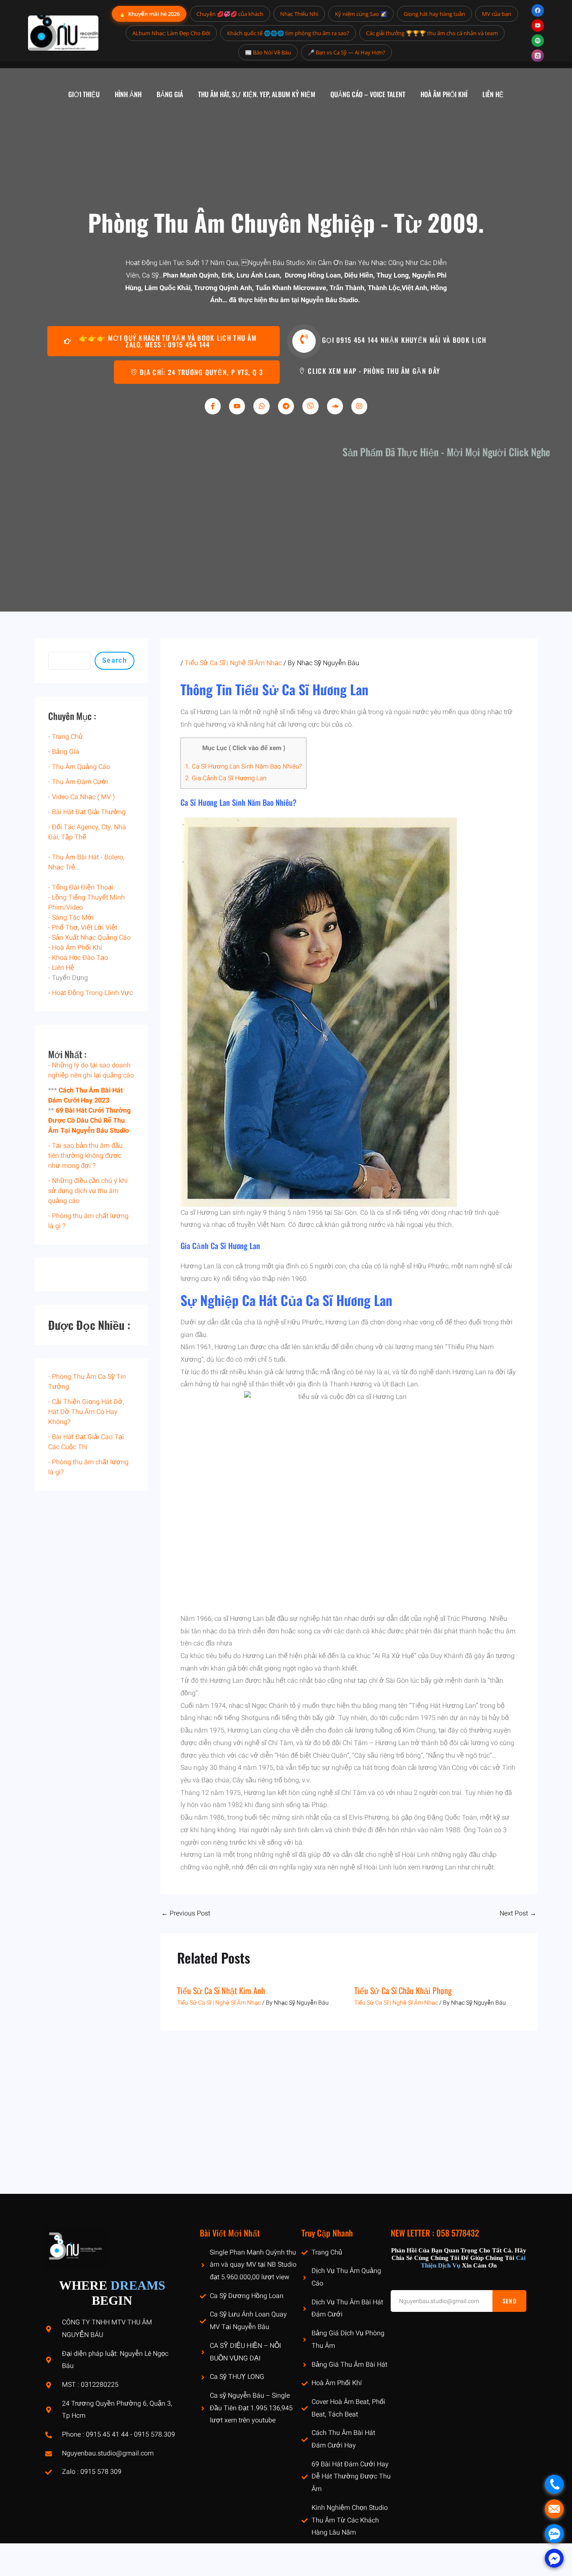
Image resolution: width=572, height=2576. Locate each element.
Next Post (518, 1913)
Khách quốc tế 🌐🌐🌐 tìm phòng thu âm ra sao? (288, 33)
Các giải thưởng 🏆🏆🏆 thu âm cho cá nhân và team (432, 33)
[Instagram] (359, 406)
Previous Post (186, 1913)
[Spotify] (538, 41)
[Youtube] (237, 406)
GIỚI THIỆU (84, 94)
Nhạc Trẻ (62, 867)
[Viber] (310, 406)
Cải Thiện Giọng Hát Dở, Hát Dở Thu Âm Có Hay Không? (86, 1412)
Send (510, 2301)
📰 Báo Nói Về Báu (268, 52)
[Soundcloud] (335, 406)
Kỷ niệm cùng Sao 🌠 (361, 14)
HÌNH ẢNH (128, 94)
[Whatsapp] (261, 406)
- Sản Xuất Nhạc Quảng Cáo (89, 938)
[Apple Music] (538, 56)
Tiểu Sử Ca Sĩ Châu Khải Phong (403, 1990)
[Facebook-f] (213, 406)
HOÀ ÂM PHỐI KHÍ (444, 94)
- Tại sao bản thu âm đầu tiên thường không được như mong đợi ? (85, 1156)
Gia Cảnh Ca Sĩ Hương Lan (226, 778)
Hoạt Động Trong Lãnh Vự (91, 993)
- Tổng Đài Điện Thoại (81, 887)
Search (115, 660)
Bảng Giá (66, 752)
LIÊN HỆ (493, 94)
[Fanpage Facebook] (538, 10)
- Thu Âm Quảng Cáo (79, 767)
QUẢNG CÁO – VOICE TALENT (368, 94)
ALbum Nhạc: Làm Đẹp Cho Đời (171, 33)
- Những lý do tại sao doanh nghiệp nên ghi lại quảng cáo (91, 1070)
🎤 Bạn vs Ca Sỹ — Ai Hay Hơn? (347, 52)
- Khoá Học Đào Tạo (78, 958)
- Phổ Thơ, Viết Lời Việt (83, 928)
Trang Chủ (67, 737)
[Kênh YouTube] (538, 26)
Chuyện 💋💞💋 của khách (230, 14)
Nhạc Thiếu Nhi (299, 14)
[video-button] (304, 341)
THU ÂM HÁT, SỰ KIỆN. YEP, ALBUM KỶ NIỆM (257, 94)
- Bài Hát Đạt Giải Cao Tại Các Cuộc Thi (86, 1442)
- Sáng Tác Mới (71, 918)
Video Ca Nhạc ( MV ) (83, 797)
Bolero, (114, 857)
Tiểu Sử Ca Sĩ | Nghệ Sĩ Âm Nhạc (233, 663)
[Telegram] (286, 406)
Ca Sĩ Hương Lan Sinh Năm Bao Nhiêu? (243, 766)
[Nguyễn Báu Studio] (63, 33)
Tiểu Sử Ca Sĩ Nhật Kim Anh (221, 1990)
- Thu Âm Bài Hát (73, 857)
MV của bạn (497, 14)
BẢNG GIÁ (170, 94)
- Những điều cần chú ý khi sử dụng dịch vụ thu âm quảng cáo (88, 1191)
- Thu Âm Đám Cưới (78, 782)
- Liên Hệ (61, 968)
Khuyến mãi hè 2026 (149, 14)
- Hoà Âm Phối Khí (75, 948)
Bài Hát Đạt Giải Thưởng (89, 812)
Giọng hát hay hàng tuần (434, 14)
